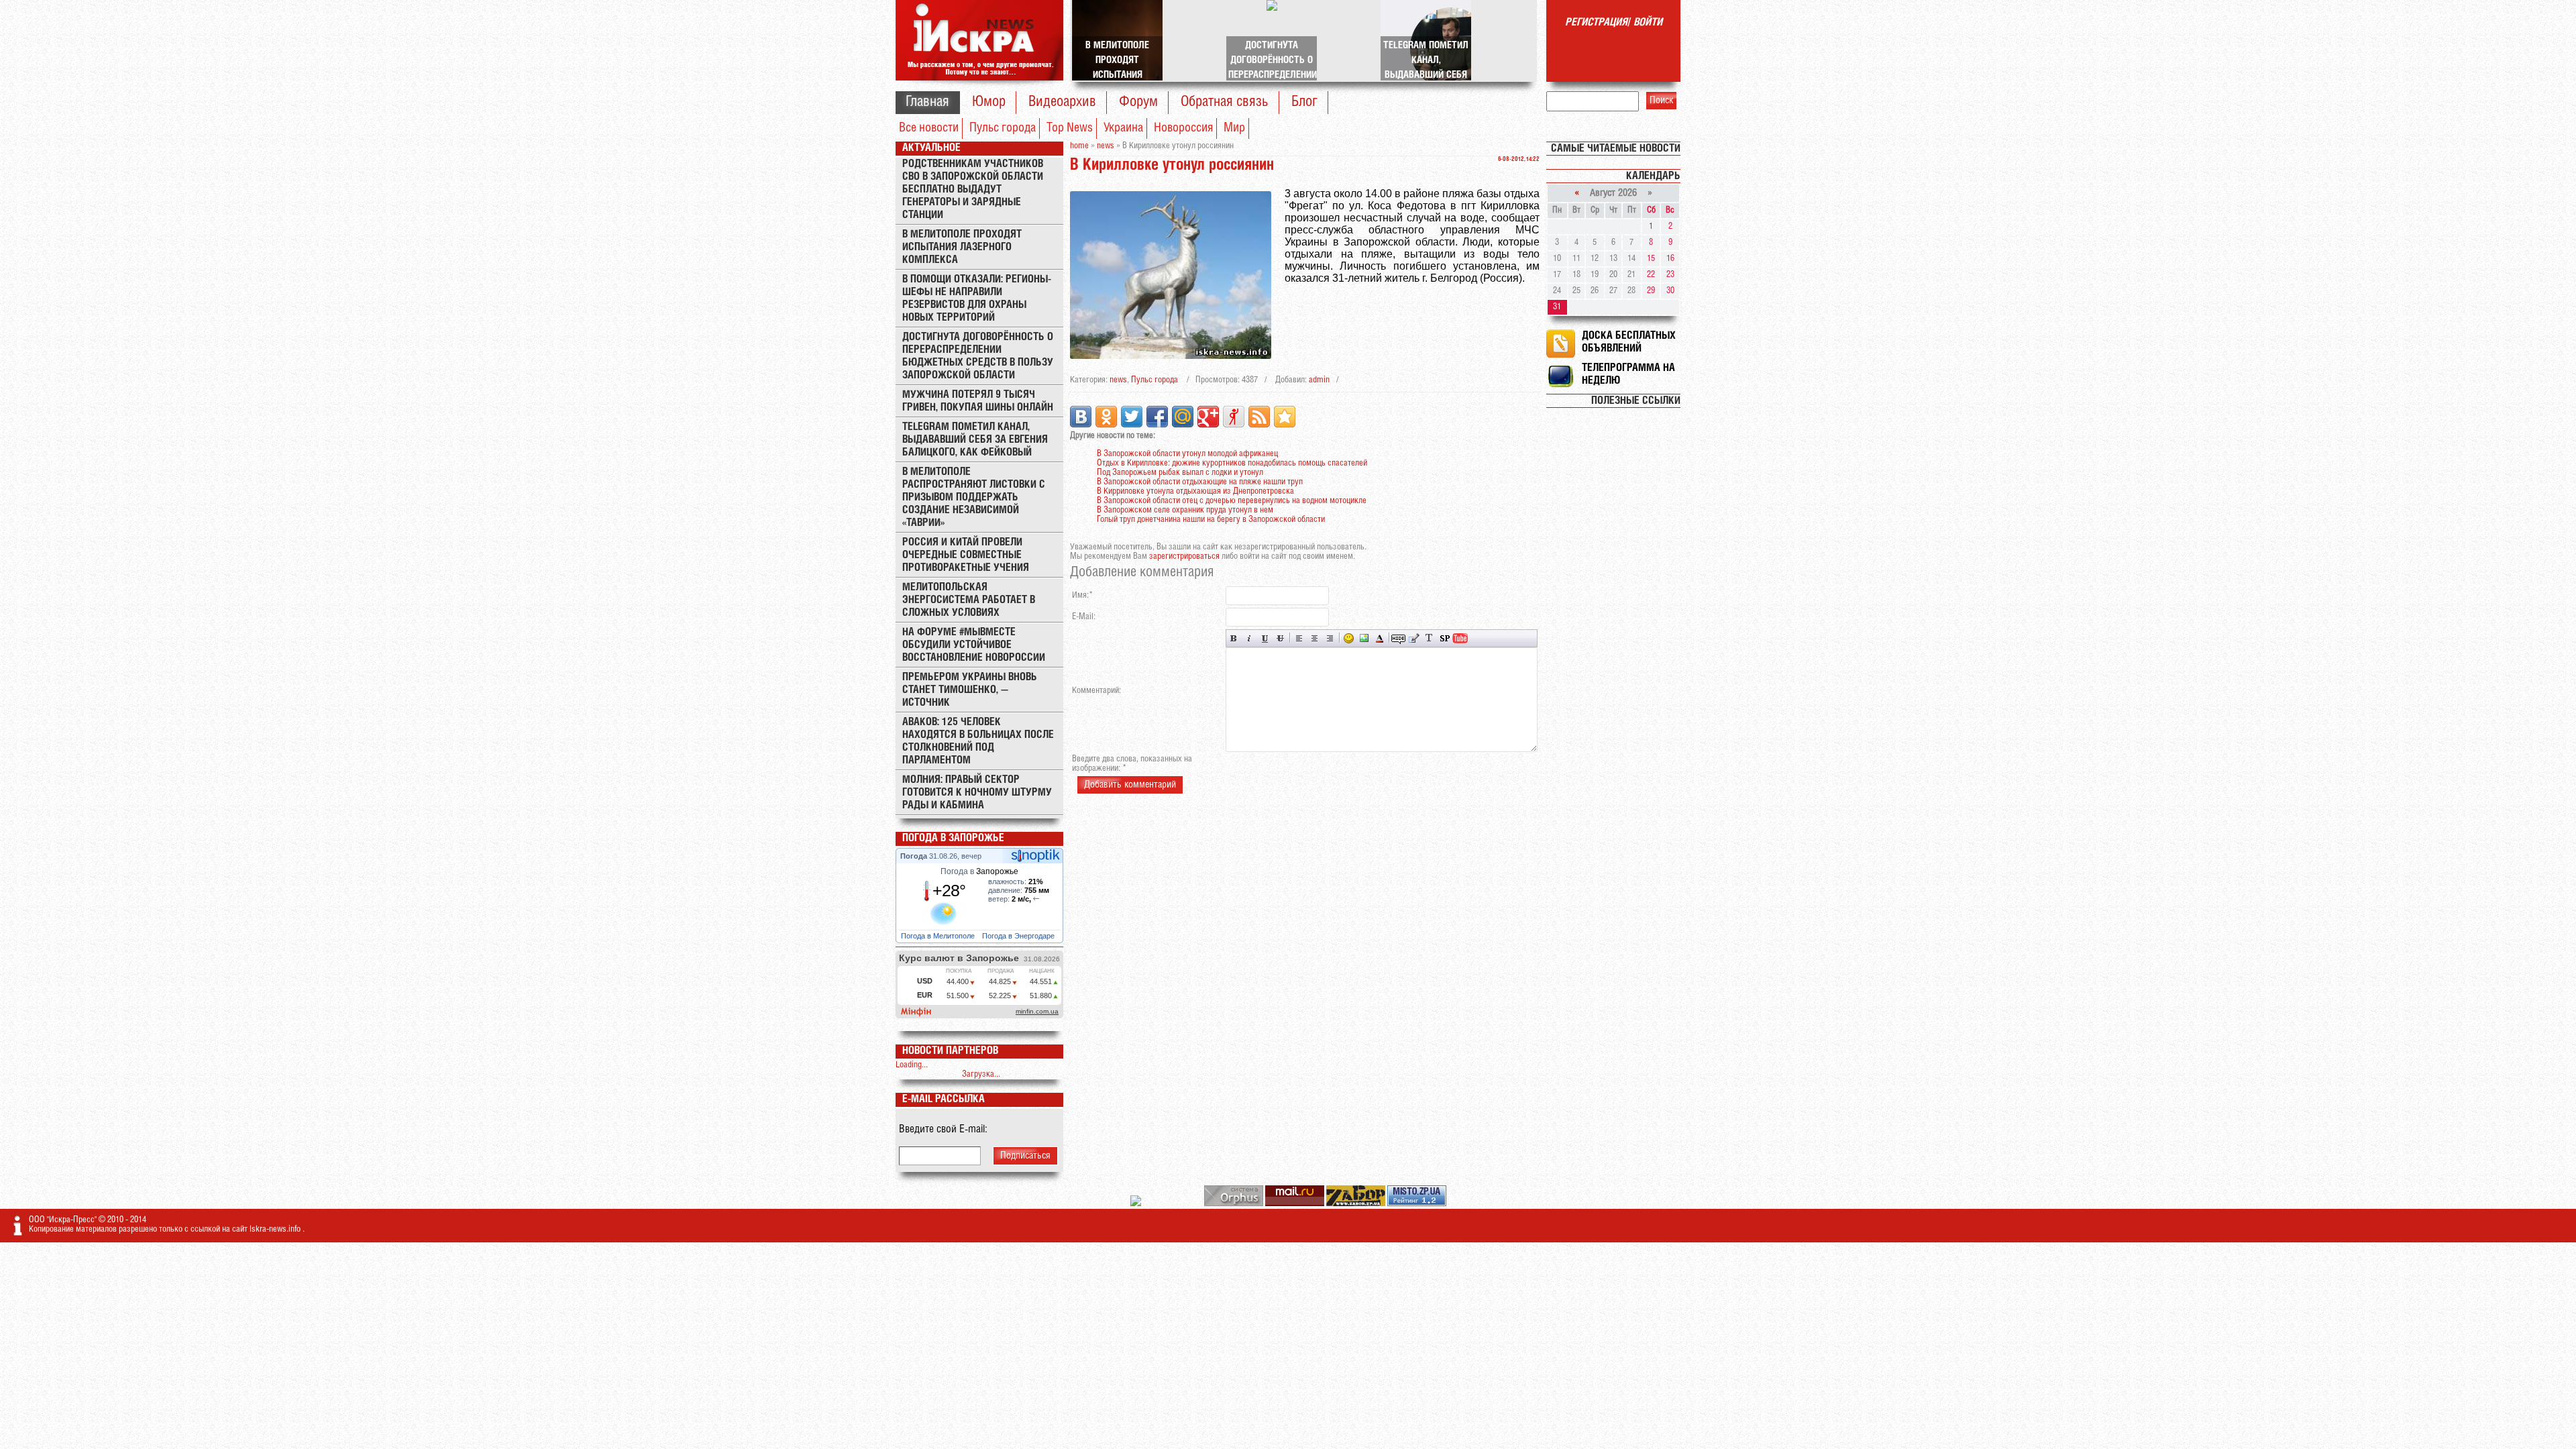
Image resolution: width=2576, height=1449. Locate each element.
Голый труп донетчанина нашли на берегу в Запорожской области (1211, 520)
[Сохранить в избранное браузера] (1285, 417)
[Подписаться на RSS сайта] (1259, 417)
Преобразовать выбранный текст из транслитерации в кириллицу (1429, 638)
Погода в (979, 871)
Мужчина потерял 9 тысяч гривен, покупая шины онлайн (978, 401)
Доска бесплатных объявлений (1629, 342)
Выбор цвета (1380, 638)
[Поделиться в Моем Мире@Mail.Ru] (1183, 417)
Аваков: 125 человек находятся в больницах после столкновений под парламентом (978, 741)
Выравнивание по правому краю (1330, 638)
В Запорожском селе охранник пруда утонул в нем (1185, 510)
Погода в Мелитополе (939, 936)
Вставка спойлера (1445, 638)
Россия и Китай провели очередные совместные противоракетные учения (966, 555)
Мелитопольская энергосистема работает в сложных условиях (969, 600)
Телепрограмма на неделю (1628, 374)
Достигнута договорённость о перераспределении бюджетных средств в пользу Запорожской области (978, 356)
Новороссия (1183, 128)
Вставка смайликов (1349, 638)
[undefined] (1235, 1204)
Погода (915, 856)
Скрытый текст (1398, 638)
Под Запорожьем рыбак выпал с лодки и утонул (1180, 473)
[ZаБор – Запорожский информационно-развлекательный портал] (1357, 1204)
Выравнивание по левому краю (1299, 638)
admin (1319, 380)
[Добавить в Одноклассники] (1106, 417)
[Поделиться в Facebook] (1157, 417)
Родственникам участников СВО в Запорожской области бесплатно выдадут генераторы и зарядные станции (973, 190)
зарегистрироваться (1184, 556)
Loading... (912, 1065)
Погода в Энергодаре (1019, 936)
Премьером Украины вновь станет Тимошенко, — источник (970, 690)
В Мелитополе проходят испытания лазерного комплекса (962, 247)
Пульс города (1003, 128)
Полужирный (1234, 638)
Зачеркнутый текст (1280, 638)
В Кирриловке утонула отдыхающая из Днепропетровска (1195, 491)
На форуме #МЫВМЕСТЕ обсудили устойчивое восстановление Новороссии (974, 645)
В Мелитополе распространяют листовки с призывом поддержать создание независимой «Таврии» (974, 497)
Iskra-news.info (276, 1229)
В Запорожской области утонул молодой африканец (1187, 454)
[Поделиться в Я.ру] (1234, 417)
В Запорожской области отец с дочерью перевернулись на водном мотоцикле (1232, 501)
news (1118, 380)
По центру (1314, 638)
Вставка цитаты (1414, 638)
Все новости (929, 128)
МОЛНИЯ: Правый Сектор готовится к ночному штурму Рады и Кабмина (977, 793)
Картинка (1364, 638)
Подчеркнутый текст (1265, 638)
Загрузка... (981, 1074)
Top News (1070, 128)
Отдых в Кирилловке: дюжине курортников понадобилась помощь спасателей (1232, 463)
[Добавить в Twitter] (1132, 417)
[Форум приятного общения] (1137, 1204)
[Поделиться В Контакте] (1081, 417)
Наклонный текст (1249, 638)
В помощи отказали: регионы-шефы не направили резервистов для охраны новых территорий (977, 299)
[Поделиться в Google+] (1208, 417)
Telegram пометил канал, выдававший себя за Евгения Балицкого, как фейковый (975, 440)
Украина (1123, 128)
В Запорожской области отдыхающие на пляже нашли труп (1200, 482)
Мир (1234, 128)
